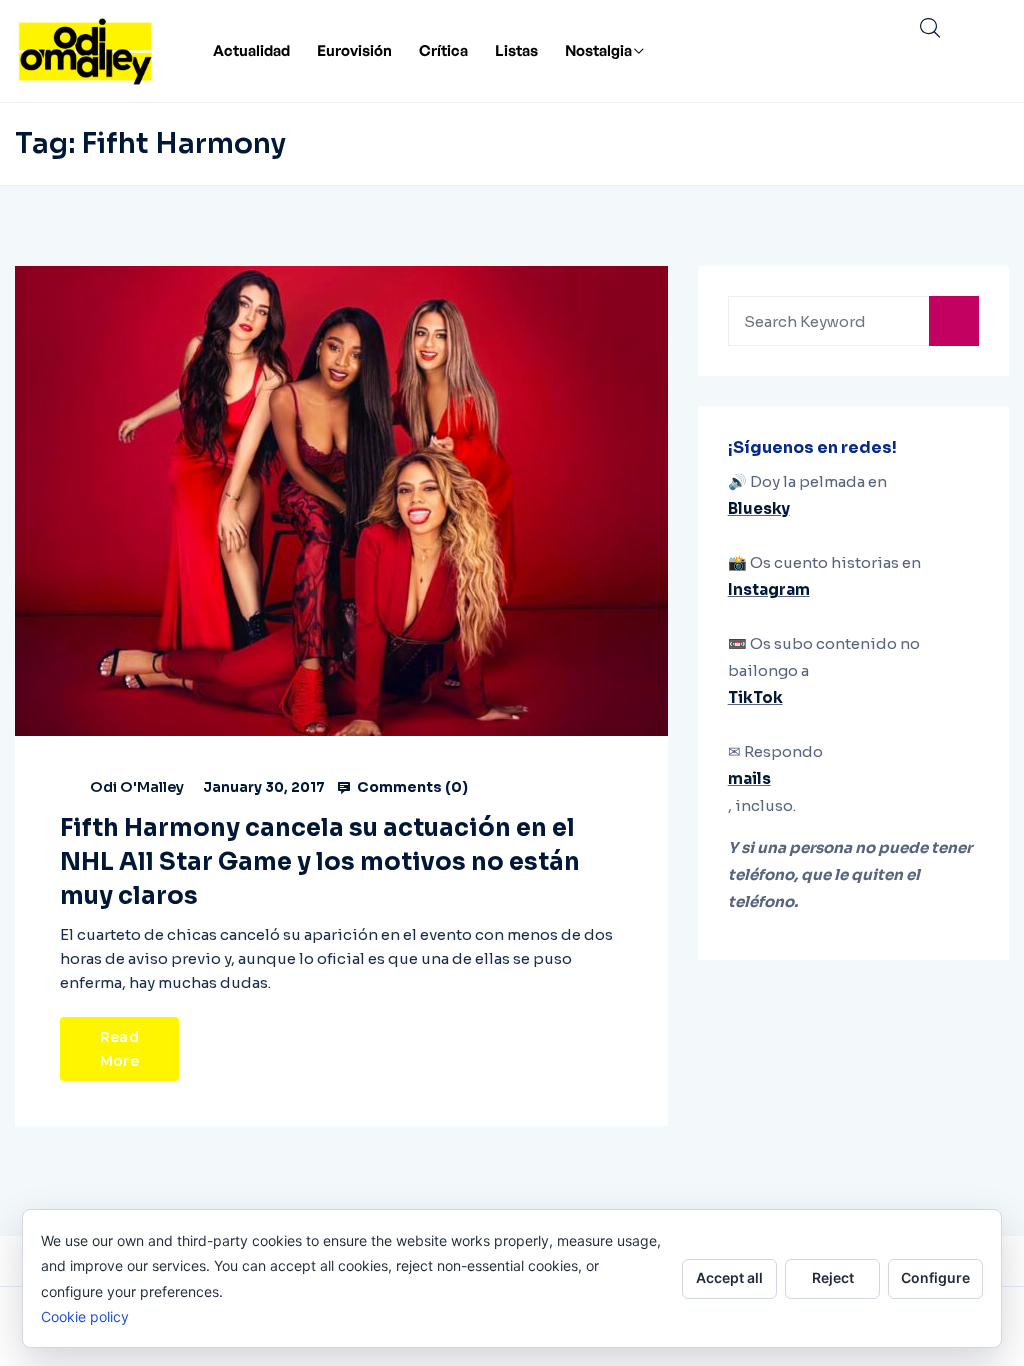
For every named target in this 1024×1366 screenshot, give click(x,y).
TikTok (755, 697)
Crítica (443, 50)
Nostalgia (598, 50)
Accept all (729, 1277)
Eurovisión (354, 50)
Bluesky (759, 508)
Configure (935, 1277)
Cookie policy (85, 1316)
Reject (833, 1277)
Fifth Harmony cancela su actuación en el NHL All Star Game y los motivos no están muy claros (320, 862)
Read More (119, 1049)
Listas (516, 50)
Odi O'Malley (137, 787)
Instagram (769, 589)
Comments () (411, 787)
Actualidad (251, 50)
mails (749, 778)
